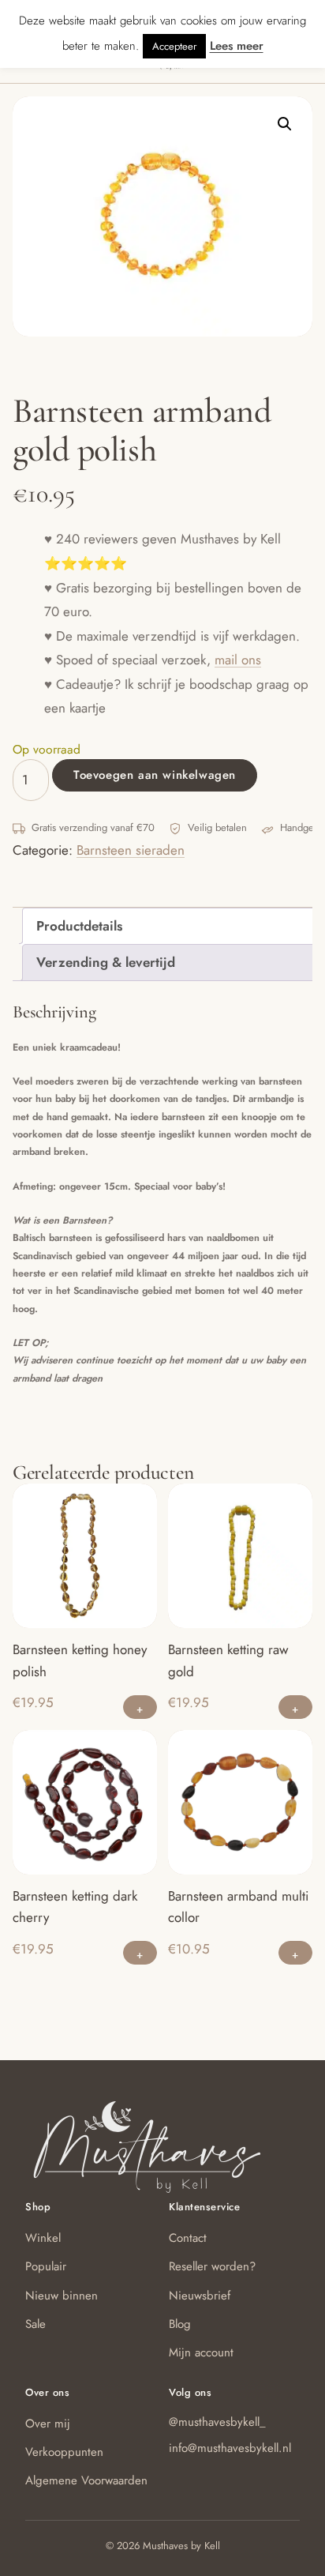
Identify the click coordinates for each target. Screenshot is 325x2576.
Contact (188, 2238)
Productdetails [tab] (79, 926)
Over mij (48, 2424)
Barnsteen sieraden (131, 850)
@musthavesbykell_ (217, 2422)
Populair (46, 2266)
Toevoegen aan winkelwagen (155, 775)
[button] (285, 124)
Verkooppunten (64, 2452)
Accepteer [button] (174, 46)
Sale (35, 2324)
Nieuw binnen (62, 2296)
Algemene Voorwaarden (86, 2480)
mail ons (238, 660)
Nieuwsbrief (200, 2296)
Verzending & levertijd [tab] (106, 962)
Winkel (43, 2238)
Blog (180, 2324)
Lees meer (237, 46)
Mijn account (201, 2352)
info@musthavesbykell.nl (230, 2448)
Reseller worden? (212, 2266)
